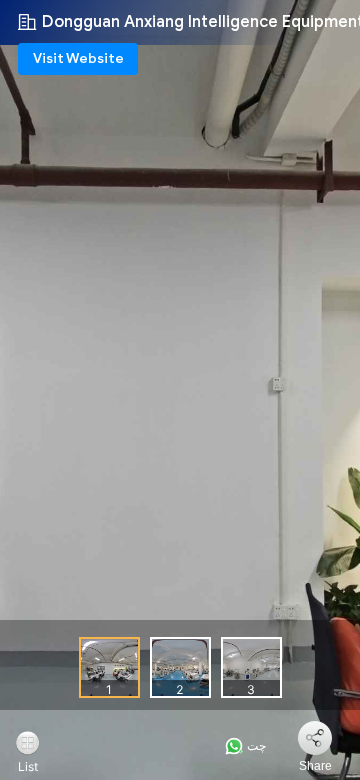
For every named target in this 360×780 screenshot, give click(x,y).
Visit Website (78, 58)
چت (255, 746)
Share (315, 766)
